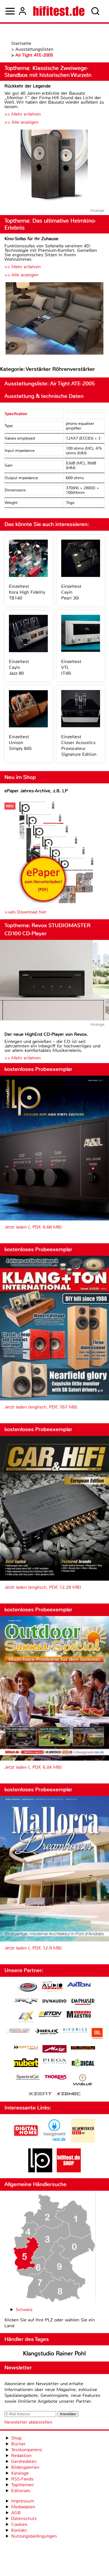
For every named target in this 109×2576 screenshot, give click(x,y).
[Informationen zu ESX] (26, 2017)
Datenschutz (24, 2518)
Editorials (21, 2491)
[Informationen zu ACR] (28, 1988)
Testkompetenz (27, 2450)
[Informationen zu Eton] (50, 2015)
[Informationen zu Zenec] (69, 2094)
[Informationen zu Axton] (79, 1985)
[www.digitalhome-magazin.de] (26, 2141)
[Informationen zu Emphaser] (83, 2002)
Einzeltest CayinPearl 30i (71, 592)
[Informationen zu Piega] (54, 2062)
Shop (16, 2438)
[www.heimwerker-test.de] (83, 2141)
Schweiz (24, 2310)
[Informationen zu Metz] (54, 2049)
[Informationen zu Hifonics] (75, 2031)
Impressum (23, 2501)
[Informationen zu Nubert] (26, 2063)
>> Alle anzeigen (22, 122)
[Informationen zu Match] (26, 2048)
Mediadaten (23, 2507)
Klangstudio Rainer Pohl (54, 2353)
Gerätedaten (24, 2461)
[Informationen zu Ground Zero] (18, 2031)
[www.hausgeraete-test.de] (54, 2141)
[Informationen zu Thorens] (56, 2078)
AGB (16, 2513)
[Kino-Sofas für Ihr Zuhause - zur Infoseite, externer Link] (54, 319)
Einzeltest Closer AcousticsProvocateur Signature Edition (79, 745)
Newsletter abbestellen (28, 2422)
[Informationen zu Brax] (26, 2002)
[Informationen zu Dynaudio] (54, 2001)
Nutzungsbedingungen (34, 2536)
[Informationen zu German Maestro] (79, 2015)
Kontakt (19, 2530)
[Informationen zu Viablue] (83, 2081)
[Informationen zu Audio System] (52, 1988)
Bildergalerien (25, 2467)
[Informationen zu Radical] (83, 2064)
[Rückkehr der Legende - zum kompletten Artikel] (54, 166)
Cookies (19, 2524)
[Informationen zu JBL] (97, 2034)
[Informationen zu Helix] (47, 2032)
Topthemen (22, 2485)
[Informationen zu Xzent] (40, 2094)
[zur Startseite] (59, 11)
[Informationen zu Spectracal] (28, 2078)
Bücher (18, 2444)
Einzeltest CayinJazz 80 (19, 667)
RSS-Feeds (22, 2479)
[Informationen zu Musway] (83, 2048)
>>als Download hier (26, 912)
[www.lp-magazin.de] (40, 2171)
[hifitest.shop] (69, 2171)
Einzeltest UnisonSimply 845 (20, 743)
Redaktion (21, 2456)
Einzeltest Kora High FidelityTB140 (27, 592)
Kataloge (20, 2473)
